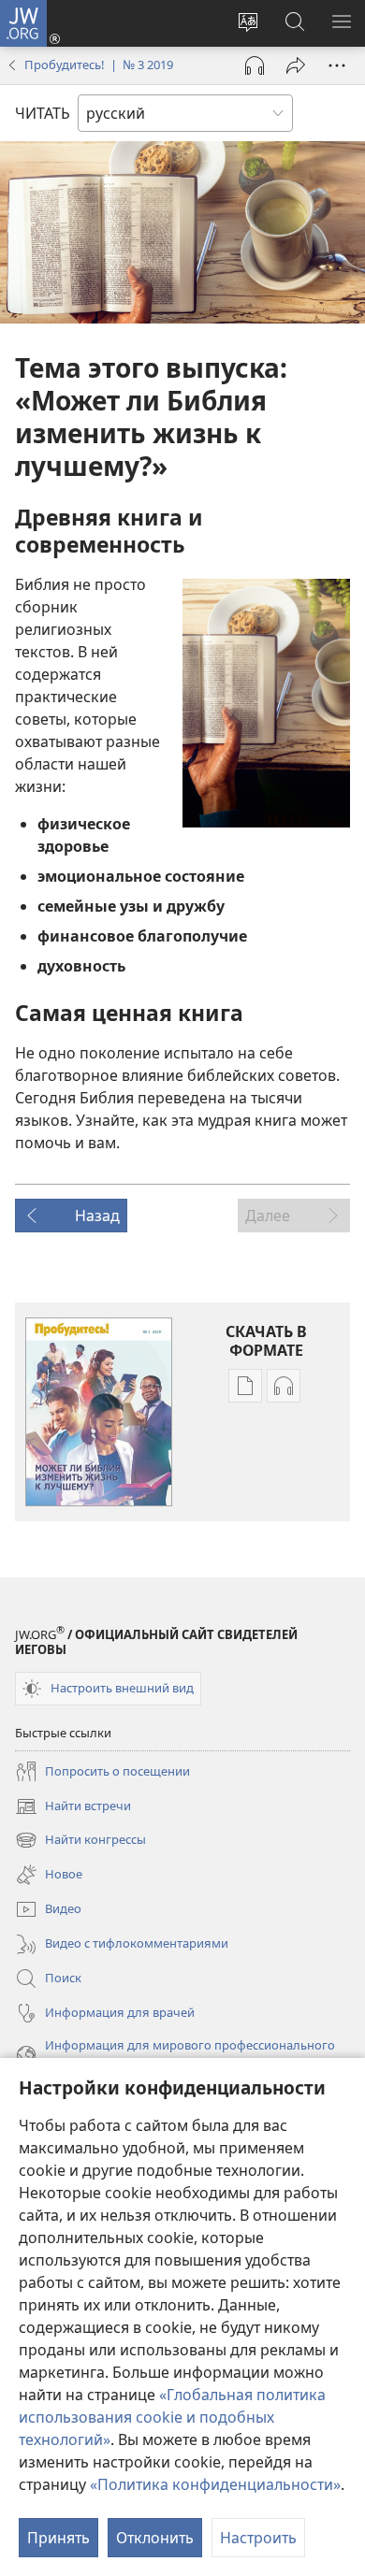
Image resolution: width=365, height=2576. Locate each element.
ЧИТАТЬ (43, 113)
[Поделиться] (296, 65)
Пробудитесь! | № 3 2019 (99, 65)
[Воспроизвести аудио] (255, 65)
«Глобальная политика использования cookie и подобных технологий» (172, 2417)
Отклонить (155, 2538)
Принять (58, 2538)
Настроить (258, 2538)
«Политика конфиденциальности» (215, 2484)
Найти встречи (73, 1807)
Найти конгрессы (80, 1841)
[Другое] (337, 65)
